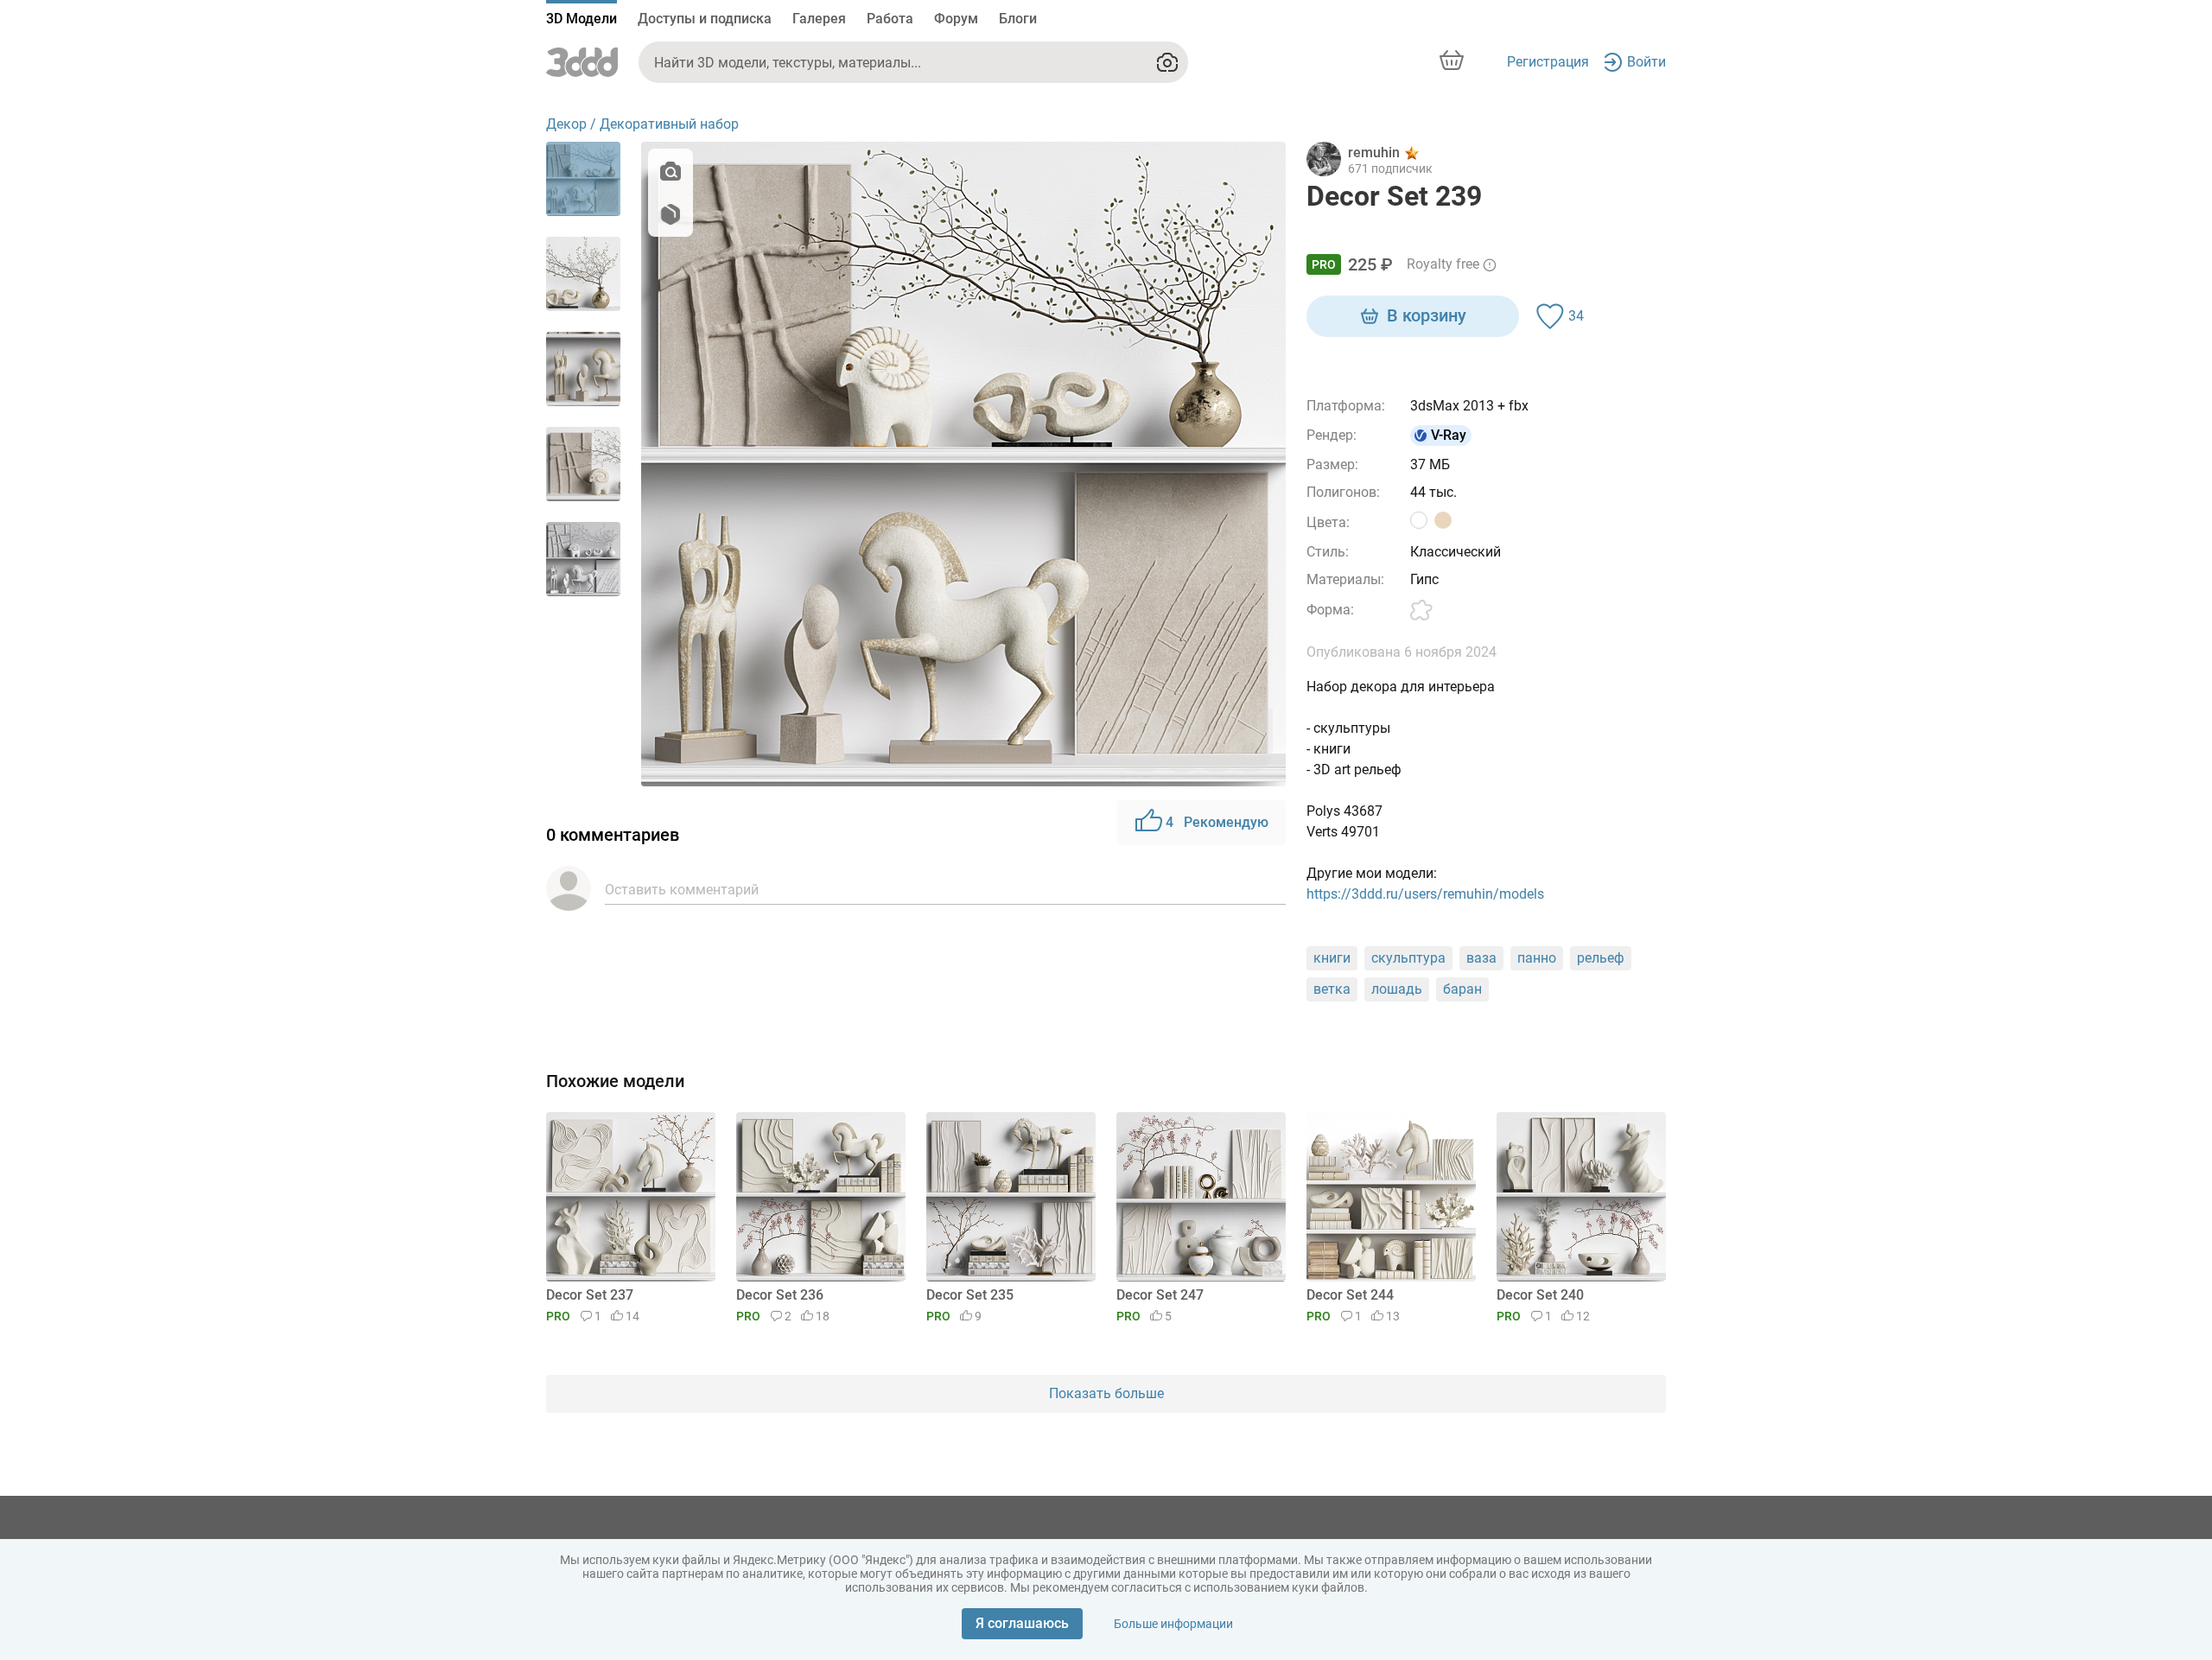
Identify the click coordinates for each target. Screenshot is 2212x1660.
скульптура (1408, 958)
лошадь (1397, 989)
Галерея (819, 19)
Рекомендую (1217, 822)
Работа (890, 19)
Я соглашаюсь (1022, 1623)
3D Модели (582, 19)
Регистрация (1548, 62)
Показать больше (1106, 1393)
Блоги (1018, 19)
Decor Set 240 (1540, 1295)
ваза (1481, 958)
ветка (1332, 989)
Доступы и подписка (705, 19)
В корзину (1427, 315)
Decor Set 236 (780, 1295)
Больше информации (1173, 1624)
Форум (956, 19)
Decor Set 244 (1350, 1295)
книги (1332, 958)
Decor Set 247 (1160, 1295)
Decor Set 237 (590, 1295)
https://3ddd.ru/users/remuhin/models (1425, 894)
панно (1537, 958)
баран (1462, 989)
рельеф (1601, 958)
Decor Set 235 (970, 1295)
